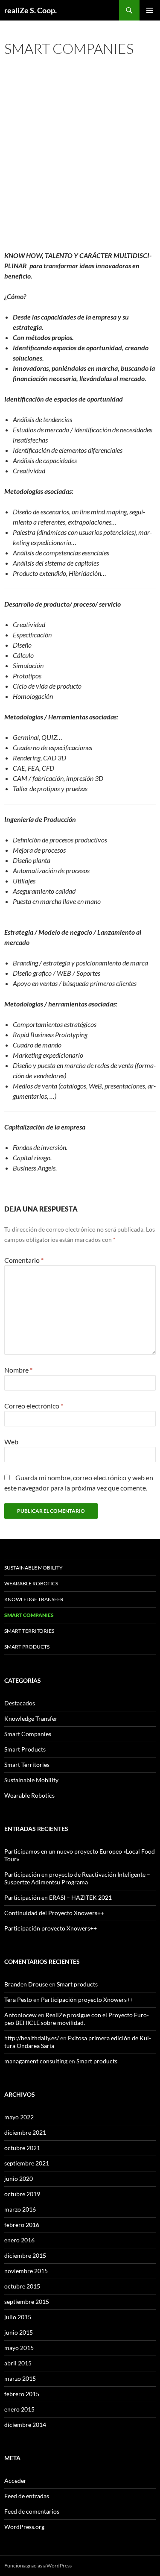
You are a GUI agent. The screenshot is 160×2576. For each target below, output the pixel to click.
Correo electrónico (34, 1406)
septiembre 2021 (27, 2163)
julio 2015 (18, 2317)
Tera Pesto (18, 1999)
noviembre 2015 (26, 2271)
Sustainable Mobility (33, 1568)
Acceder (15, 2481)
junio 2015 (19, 2332)
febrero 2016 (22, 2225)
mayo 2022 (19, 2117)
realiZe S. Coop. (31, 10)
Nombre (18, 1370)
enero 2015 (19, 2409)
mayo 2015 (19, 2348)
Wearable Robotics (31, 1583)
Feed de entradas (27, 2496)
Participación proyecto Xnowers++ (51, 1928)
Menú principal (150, 10)
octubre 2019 (22, 2194)
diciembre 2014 (25, 2425)
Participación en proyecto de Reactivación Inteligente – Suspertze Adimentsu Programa (77, 1878)
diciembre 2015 (25, 2255)
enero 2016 (19, 2240)
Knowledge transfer (34, 1599)
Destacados (20, 1703)
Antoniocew (20, 2015)
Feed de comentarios (32, 2511)
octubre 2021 (22, 2148)
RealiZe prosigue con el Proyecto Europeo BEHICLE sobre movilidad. (77, 2019)
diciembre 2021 (25, 2132)
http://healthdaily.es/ (32, 2038)
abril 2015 (18, 2363)
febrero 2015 (22, 2394)
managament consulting (36, 2061)
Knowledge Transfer (31, 1718)
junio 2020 (19, 2178)
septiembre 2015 (27, 2302)
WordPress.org (24, 2527)
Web (11, 1442)
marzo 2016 (20, 2209)
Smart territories (29, 1631)
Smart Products (25, 1749)
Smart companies (29, 1615)
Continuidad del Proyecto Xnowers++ (54, 1913)
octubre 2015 (22, 2286)
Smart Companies (28, 1734)
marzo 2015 (20, 2378)
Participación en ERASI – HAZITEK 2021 (58, 1897)
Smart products (27, 1647)
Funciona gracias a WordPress (38, 2566)
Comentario (24, 1260)
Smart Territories (27, 1765)
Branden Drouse (26, 1984)
